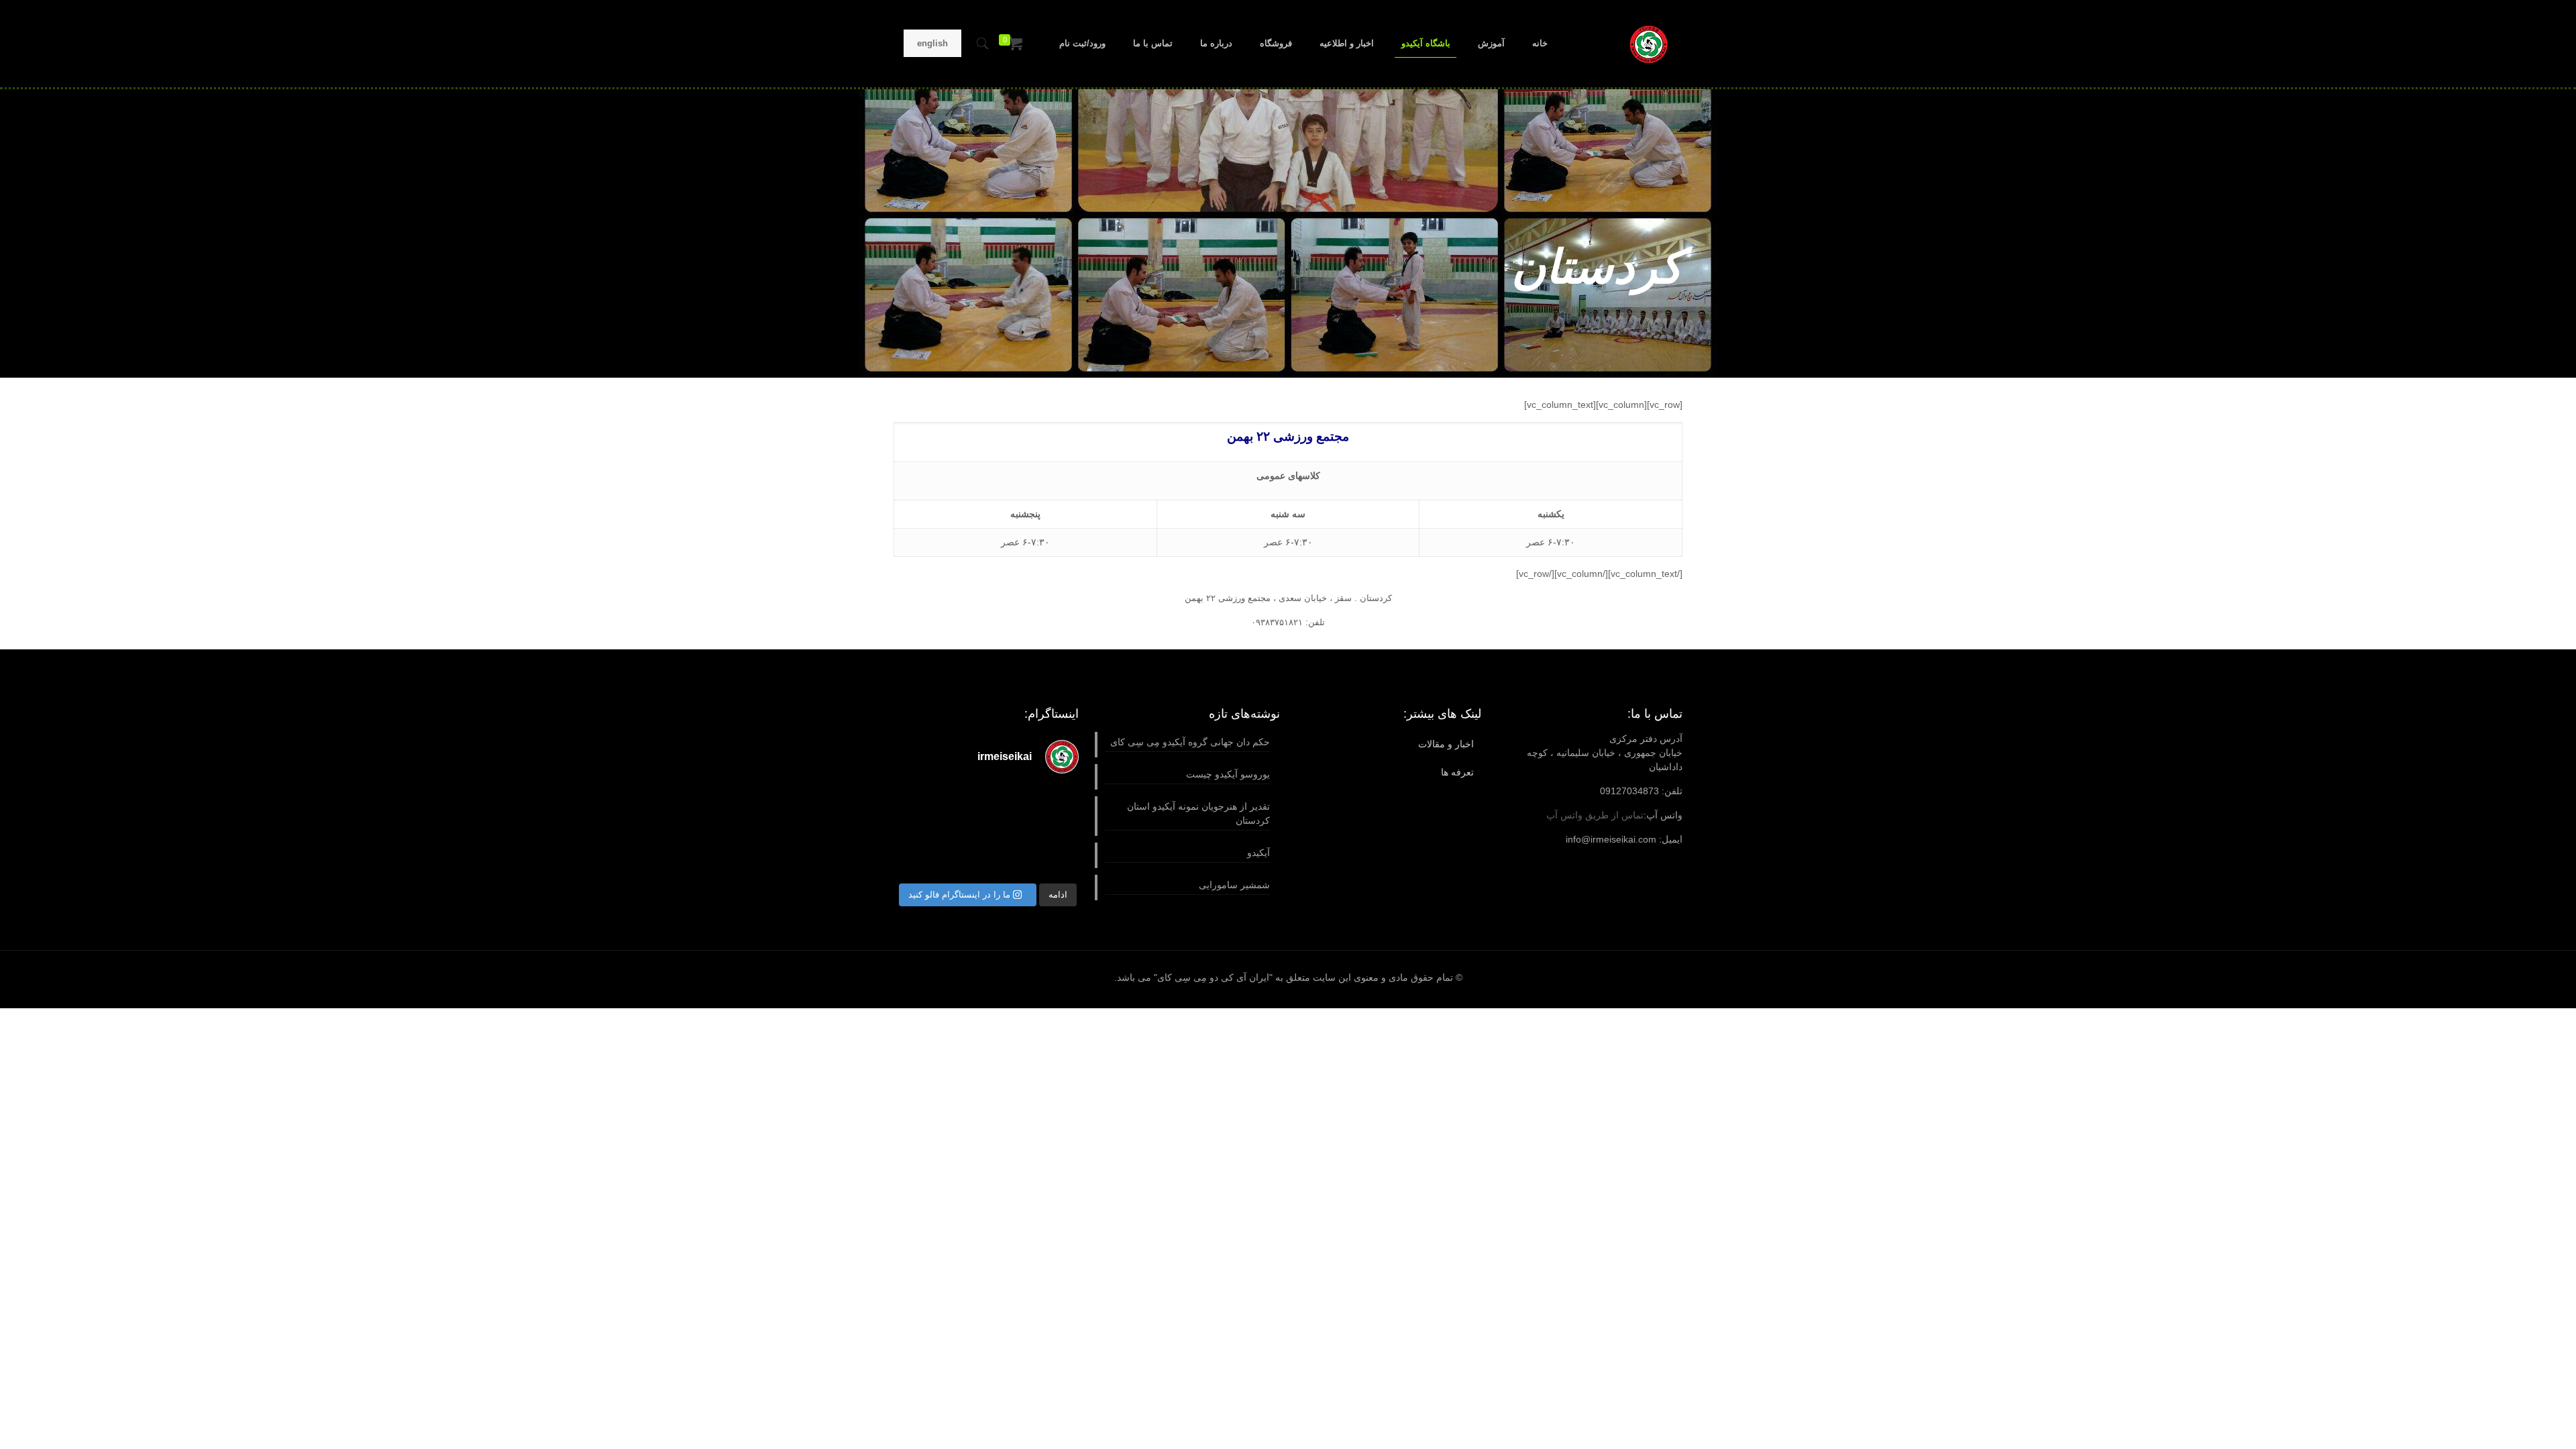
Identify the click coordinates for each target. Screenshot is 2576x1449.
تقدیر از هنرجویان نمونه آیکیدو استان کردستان (1198, 813)
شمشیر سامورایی (1234, 885)
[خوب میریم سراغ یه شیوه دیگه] (1059, 801)
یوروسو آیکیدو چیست (1228, 774)
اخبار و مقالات (1446, 744)
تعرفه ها (1457, 772)
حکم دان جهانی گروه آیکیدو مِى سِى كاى (1190, 742)
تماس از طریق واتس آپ (1595, 815)
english (932, 43)
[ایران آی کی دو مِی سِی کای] (1649, 44)
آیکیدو (1258, 853)
